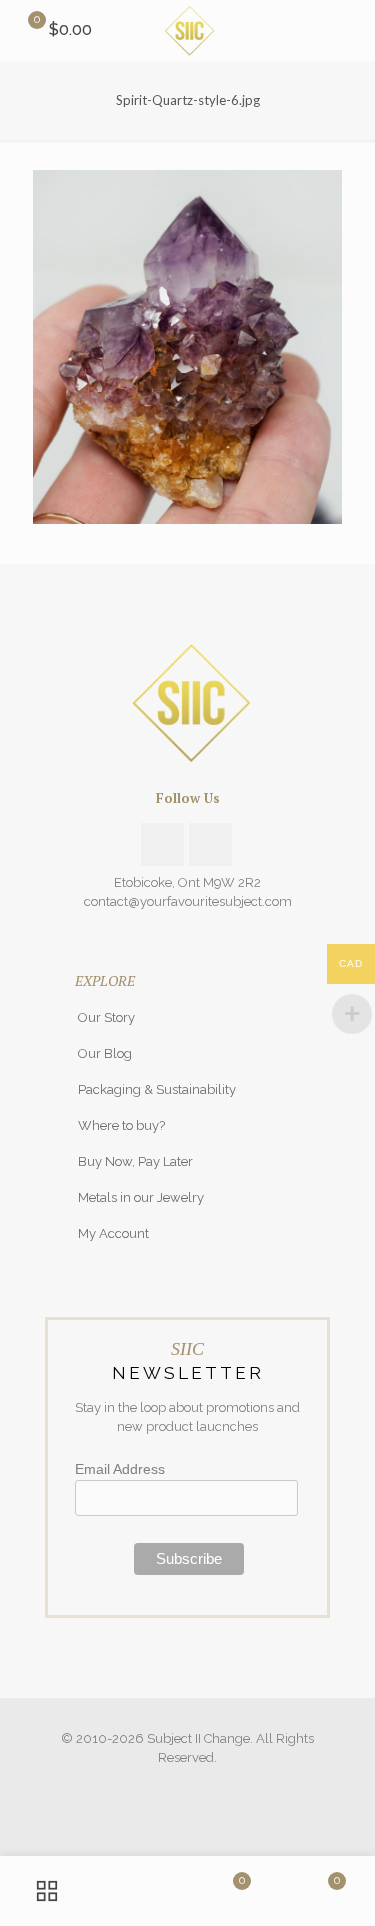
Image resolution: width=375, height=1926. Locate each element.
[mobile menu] (348, 30)
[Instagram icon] (187, 1786)
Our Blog (105, 1053)
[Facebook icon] (166, 1786)
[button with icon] (162, 844)
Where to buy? (121, 1125)
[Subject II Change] (187, 30)
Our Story (106, 1017)
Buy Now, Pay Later (135, 1161)
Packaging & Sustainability (157, 1089)
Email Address (120, 1469)
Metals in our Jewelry (141, 1197)
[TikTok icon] (208, 1786)
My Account (113, 1233)
